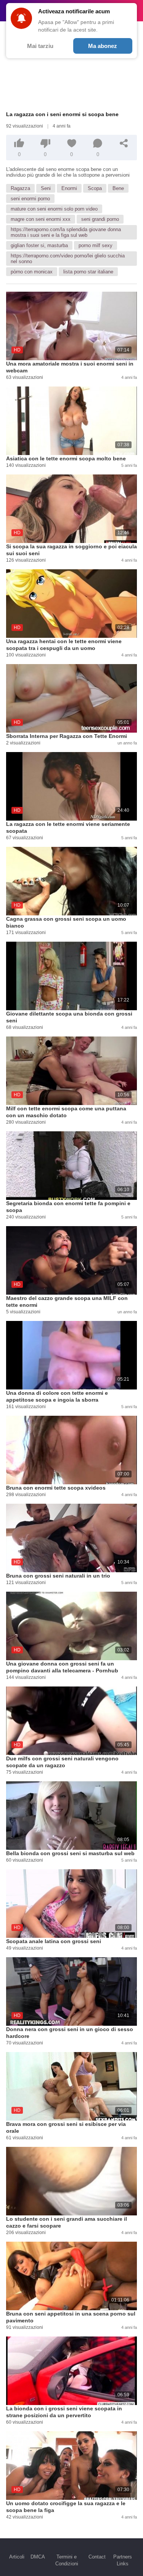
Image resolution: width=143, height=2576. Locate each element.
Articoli (17, 2557)
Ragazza (20, 188)
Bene (118, 188)
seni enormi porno (30, 199)
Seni (46, 188)
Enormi (69, 188)
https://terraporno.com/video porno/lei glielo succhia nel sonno (68, 259)
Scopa (95, 188)
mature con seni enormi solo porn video (54, 209)
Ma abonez (103, 46)
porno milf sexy (96, 245)
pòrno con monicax (32, 272)
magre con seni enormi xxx (41, 219)
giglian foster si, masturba (39, 245)
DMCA (38, 2557)
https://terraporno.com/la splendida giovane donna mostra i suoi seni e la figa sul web (66, 232)
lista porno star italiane (88, 272)
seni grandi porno (100, 219)
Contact (97, 2557)
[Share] (124, 143)
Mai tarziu (40, 46)
